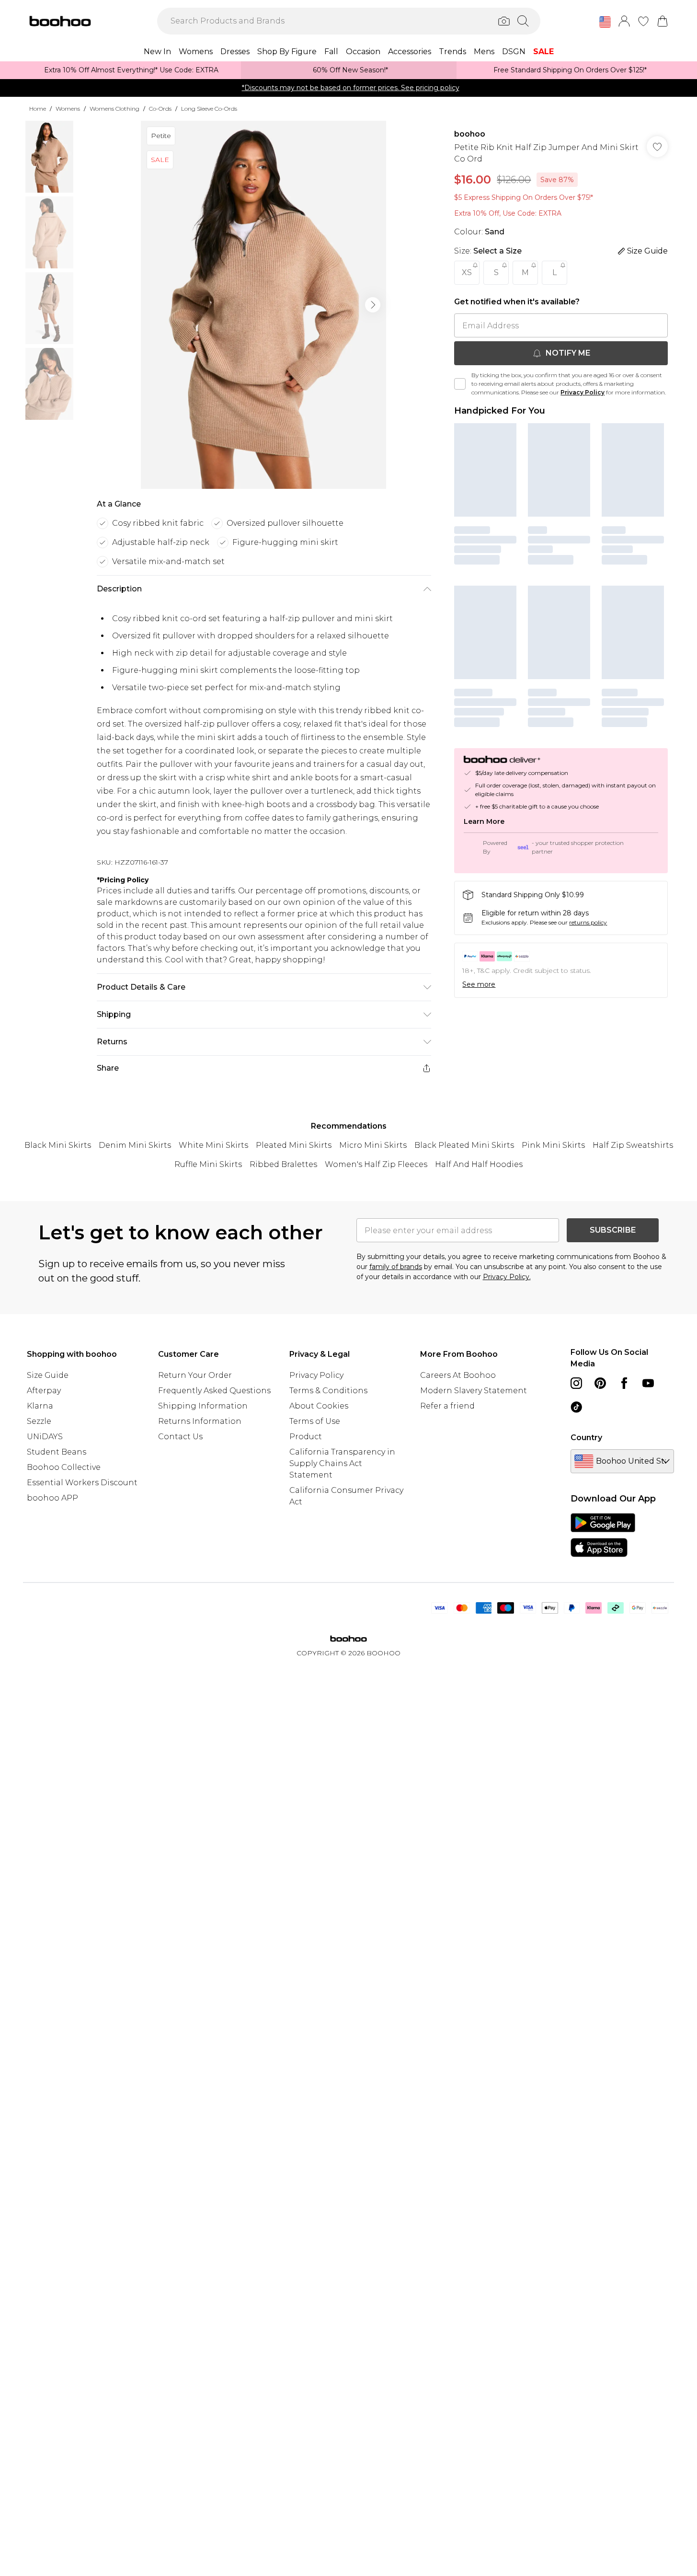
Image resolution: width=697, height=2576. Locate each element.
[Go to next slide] (373, 305)
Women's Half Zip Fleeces (376, 1164)
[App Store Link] (603, 1535)
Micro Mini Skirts (373, 1145)
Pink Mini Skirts (553, 1145)
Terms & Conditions (328, 1391)
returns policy (588, 922)
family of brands (396, 1267)
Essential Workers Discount (82, 1483)
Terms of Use (315, 1421)
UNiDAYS (45, 1437)
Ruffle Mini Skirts (208, 1164)
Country (586, 1438)
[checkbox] (460, 384)
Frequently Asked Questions (214, 1391)
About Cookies (319, 1406)
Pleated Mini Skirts (294, 1145)
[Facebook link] (624, 1383)
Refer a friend (447, 1406)
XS (467, 272)
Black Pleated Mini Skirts (464, 1145)
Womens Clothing (114, 109)
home (38, 109)
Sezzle (39, 1421)
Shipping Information (203, 1406)
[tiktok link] (576, 1407)
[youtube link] (648, 1383)
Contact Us (180, 1437)
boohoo (470, 134)
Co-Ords (160, 109)
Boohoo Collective (64, 1467)
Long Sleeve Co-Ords (209, 109)
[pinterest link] (600, 1383)
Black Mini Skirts (58, 1145)
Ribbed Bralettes (283, 1164)
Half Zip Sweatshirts (633, 1145)
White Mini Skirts (213, 1145)
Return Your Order (195, 1375)
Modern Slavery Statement (474, 1391)
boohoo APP (52, 1498)
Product (306, 1437)
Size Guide (48, 1375)
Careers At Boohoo (458, 1375)
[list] (263, 305)
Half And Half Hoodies (479, 1164)
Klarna (40, 1406)
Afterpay (44, 1391)
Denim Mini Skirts (135, 1145)
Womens (68, 109)
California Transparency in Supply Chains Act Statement (342, 1463)
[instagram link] (576, 1383)
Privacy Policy (583, 392)
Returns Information (200, 1421)
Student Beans (57, 1452)
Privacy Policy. (507, 1277)
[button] (605, 22)
